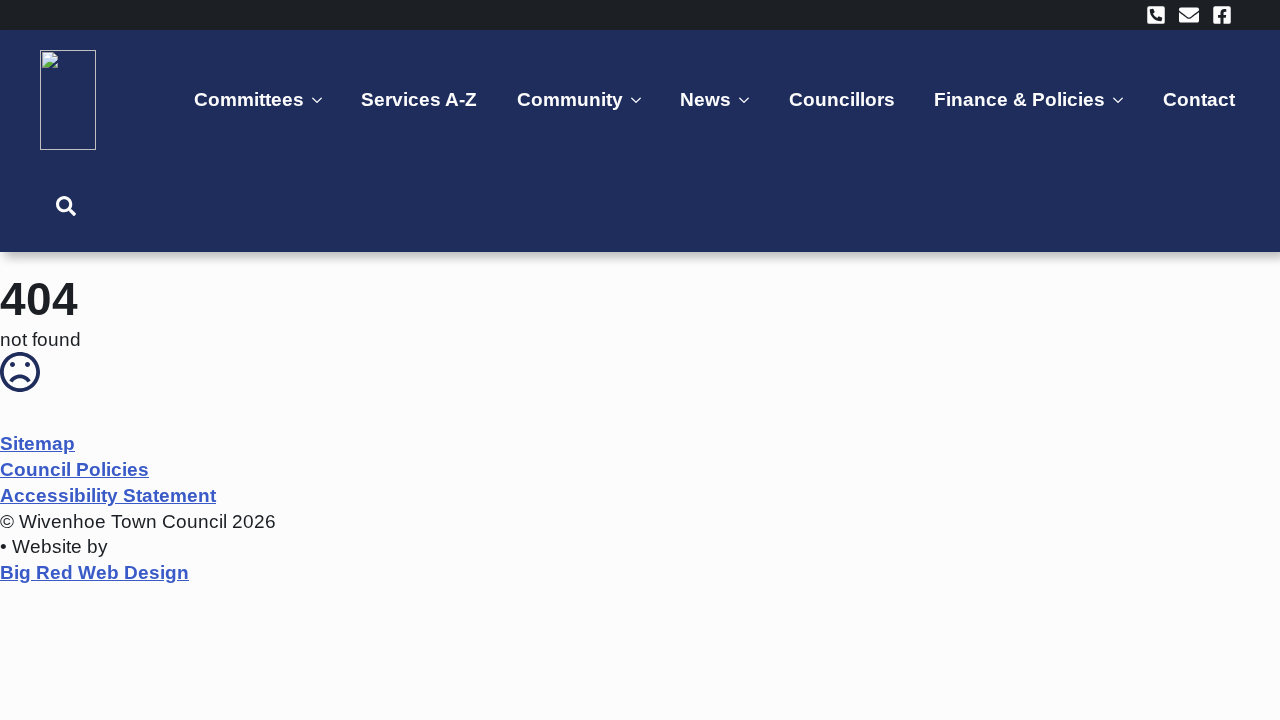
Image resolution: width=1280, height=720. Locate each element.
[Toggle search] (66, 206)
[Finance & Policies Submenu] (1121, 99)
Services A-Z (419, 99)
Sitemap (37, 443)
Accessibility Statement (108, 495)
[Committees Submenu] (320, 99)
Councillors (842, 99)
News (705, 99)
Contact (1199, 99)
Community (570, 99)
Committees (249, 99)
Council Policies (74, 469)
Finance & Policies (1019, 99)
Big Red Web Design (94, 572)
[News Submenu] (747, 99)
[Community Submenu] (639, 99)
